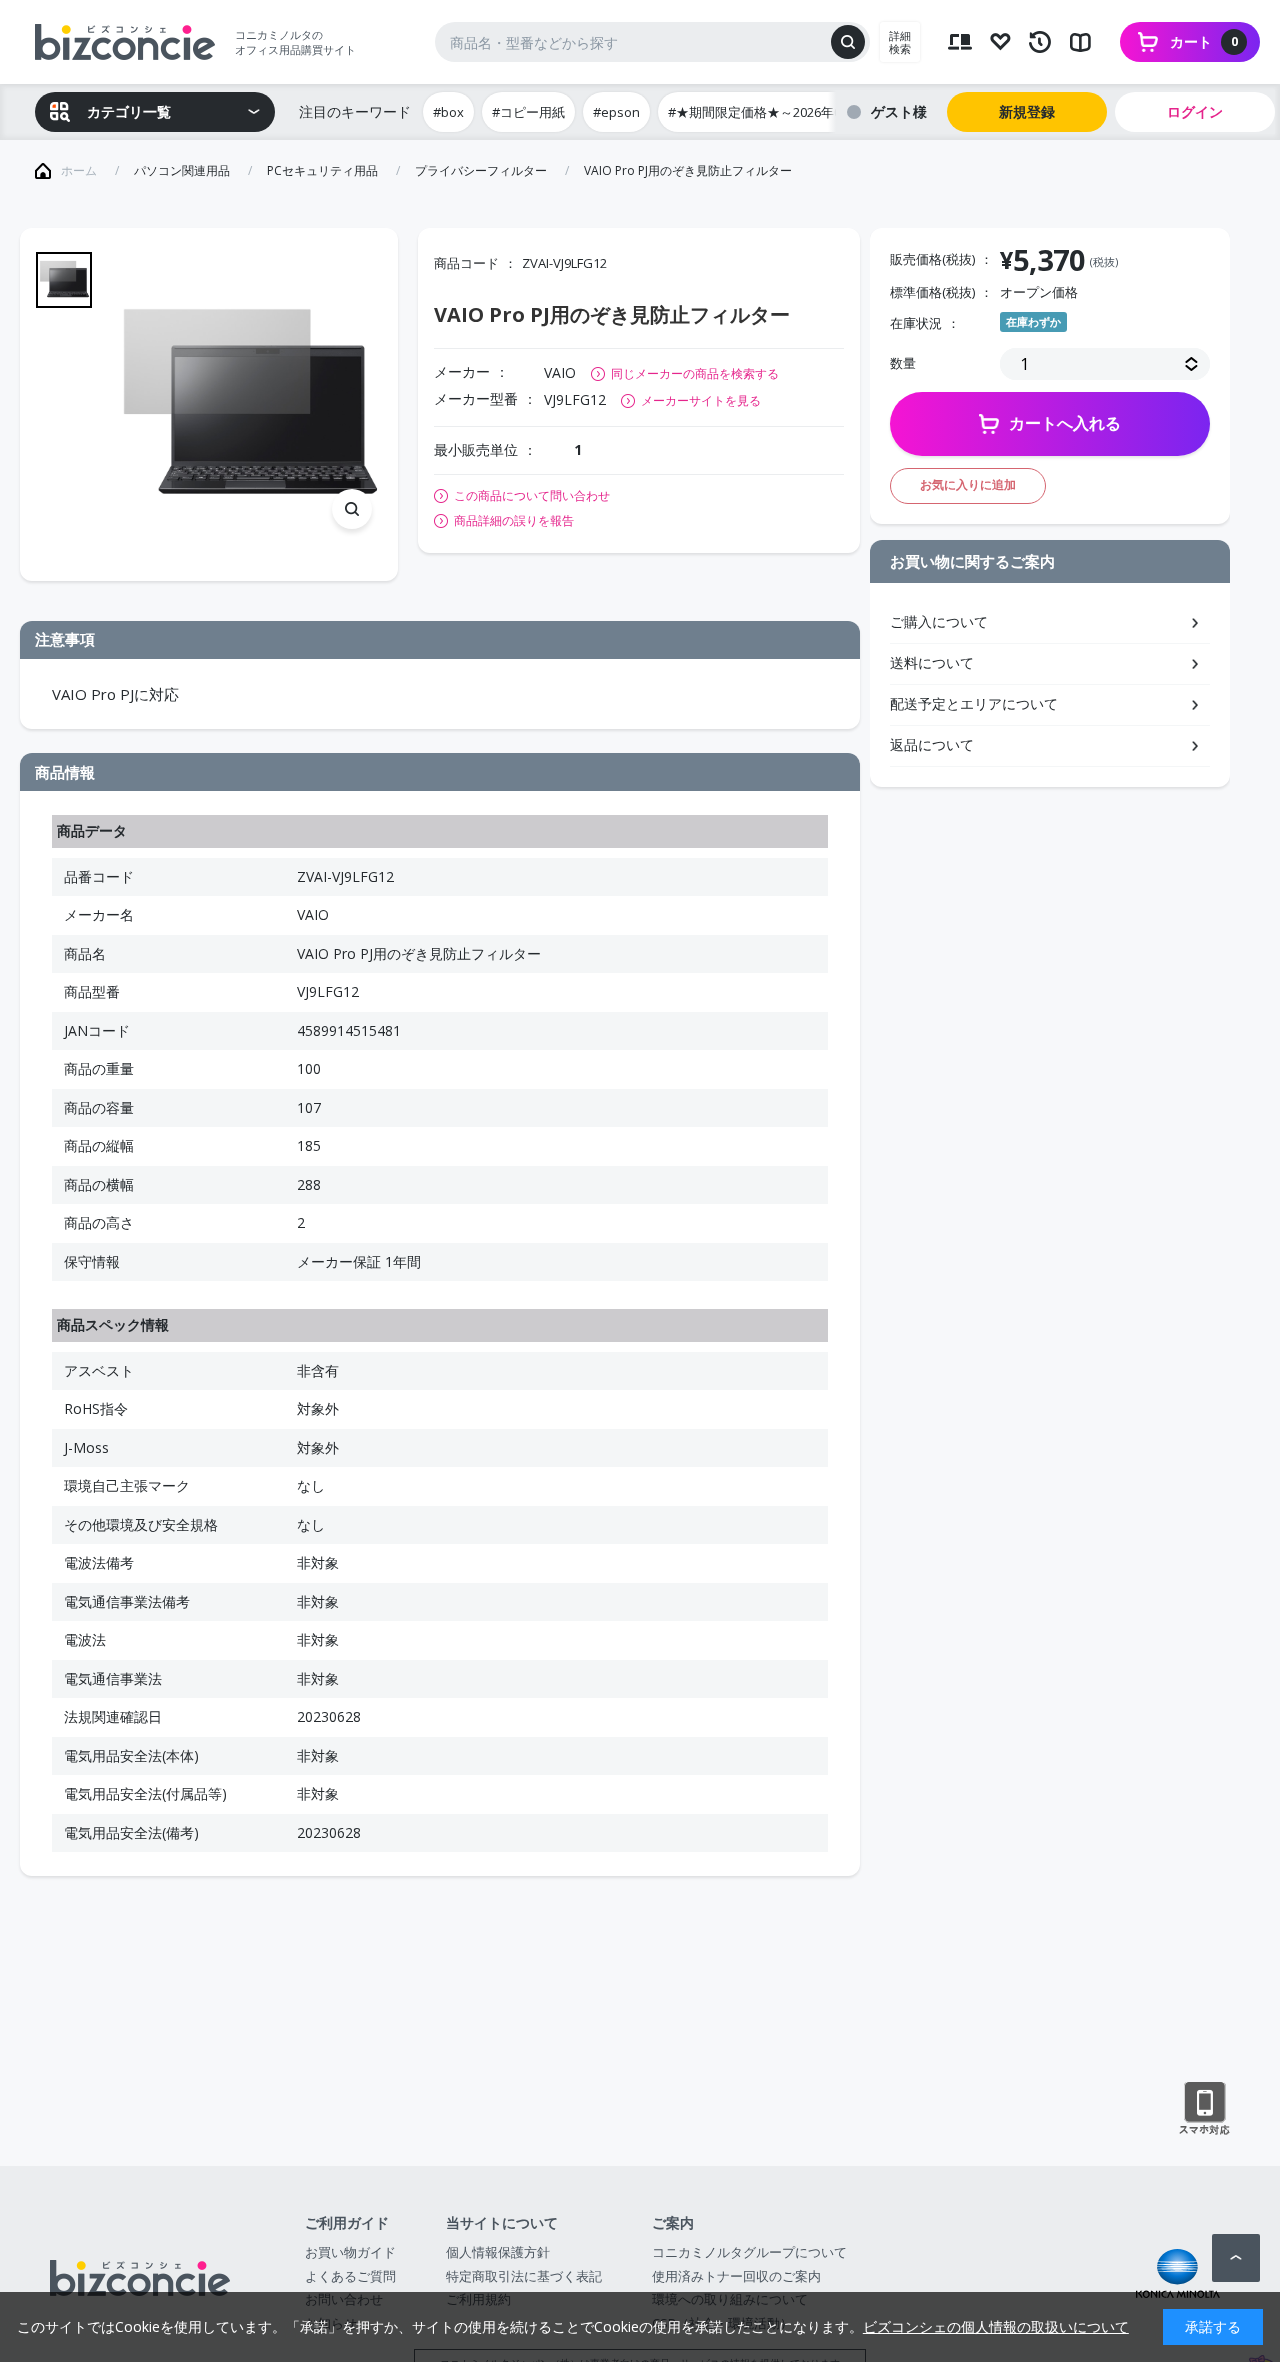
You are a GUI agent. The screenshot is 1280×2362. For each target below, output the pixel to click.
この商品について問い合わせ (532, 496)
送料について (932, 662)
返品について (932, 744)
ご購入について (939, 621)
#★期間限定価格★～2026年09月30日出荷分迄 (804, 112)
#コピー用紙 (528, 112)
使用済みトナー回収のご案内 (736, 2276)
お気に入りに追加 (968, 484)
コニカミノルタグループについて (749, 2252)
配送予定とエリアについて (974, 703)
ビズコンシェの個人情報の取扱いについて (996, 2326)
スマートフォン (1204, 2109)
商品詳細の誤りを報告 (514, 521)
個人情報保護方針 (498, 2252)
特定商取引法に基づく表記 (524, 2276)
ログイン (1195, 111)
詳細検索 (900, 42)
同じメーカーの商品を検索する (695, 373)
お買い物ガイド (350, 2252)
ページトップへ (1236, 2258)
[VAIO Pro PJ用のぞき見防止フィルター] (247, 404)
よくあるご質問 (350, 2276)
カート (1204, 41)
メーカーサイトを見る (701, 400)
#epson (616, 112)
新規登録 (1027, 111)
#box (448, 112)
